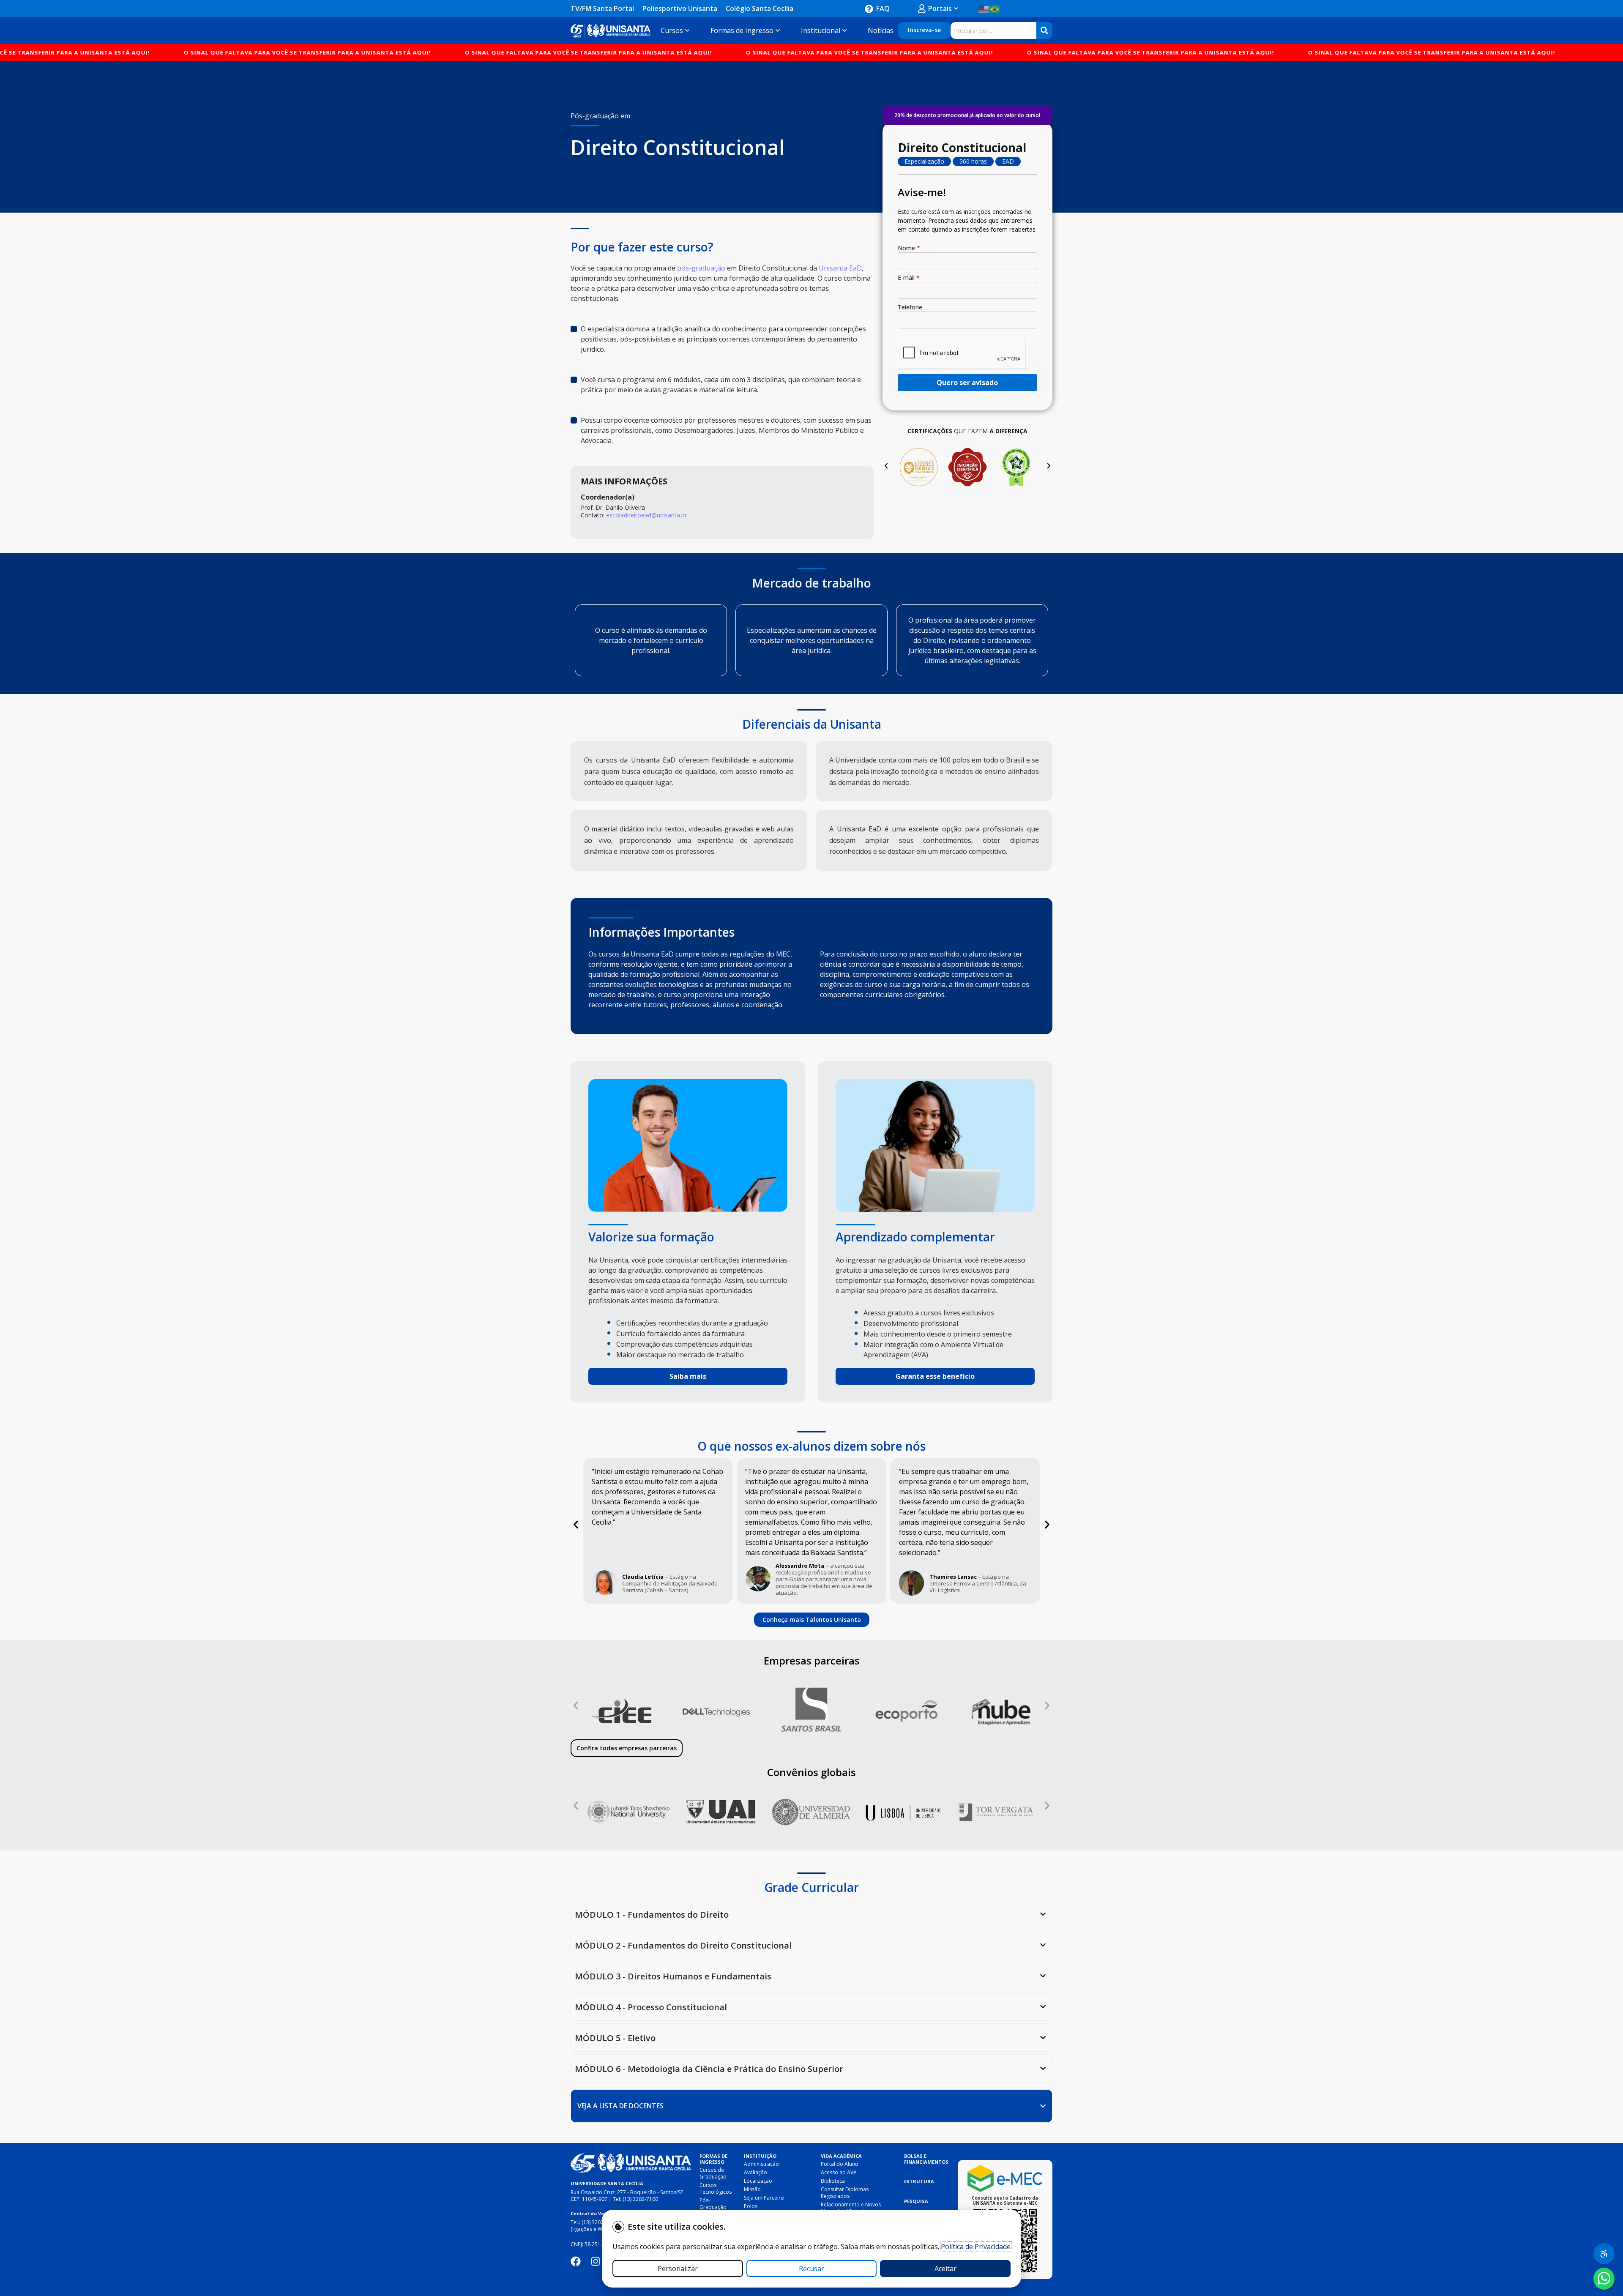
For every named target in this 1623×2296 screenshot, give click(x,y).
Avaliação (755, 2172)
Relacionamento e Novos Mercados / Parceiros (851, 2208)
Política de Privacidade (976, 2247)
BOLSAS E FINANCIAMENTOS (926, 2159)
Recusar (811, 2269)
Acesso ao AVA (839, 2172)
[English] (984, 8)
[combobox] (993, 30)
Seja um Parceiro (764, 2198)
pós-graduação (701, 268)
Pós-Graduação (713, 2204)
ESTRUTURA (919, 2181)
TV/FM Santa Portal (602, 8)
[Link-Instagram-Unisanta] (596, 2261)
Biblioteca (833, 2181)
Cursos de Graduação (713, 2173)
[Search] (1044, 30)
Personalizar (678, 2269)
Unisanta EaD (840, 268)
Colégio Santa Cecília (760, 8)
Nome (909, 248)
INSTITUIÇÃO (760, 2156)
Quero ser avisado (967, 383)
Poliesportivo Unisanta (680, 8)
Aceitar (945, 2269)
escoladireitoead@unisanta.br (646, 515)
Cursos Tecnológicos (716, 2188)
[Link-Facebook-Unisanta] (576, 2261)
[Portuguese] (995, 8)
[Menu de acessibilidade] (1604, 2254)
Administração (761, 2164)
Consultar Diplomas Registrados (845, 2193)
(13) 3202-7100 (640, 2199)
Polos (751, 2206)
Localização (758, 2181)
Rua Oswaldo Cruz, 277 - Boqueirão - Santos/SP (627, 2192)
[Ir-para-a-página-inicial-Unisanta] (631, 2163)
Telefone (910, 307)
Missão (752, 2189)
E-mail (909, 277)
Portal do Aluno (840, 2164)
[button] (886, 466)
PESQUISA (916, 2201)
